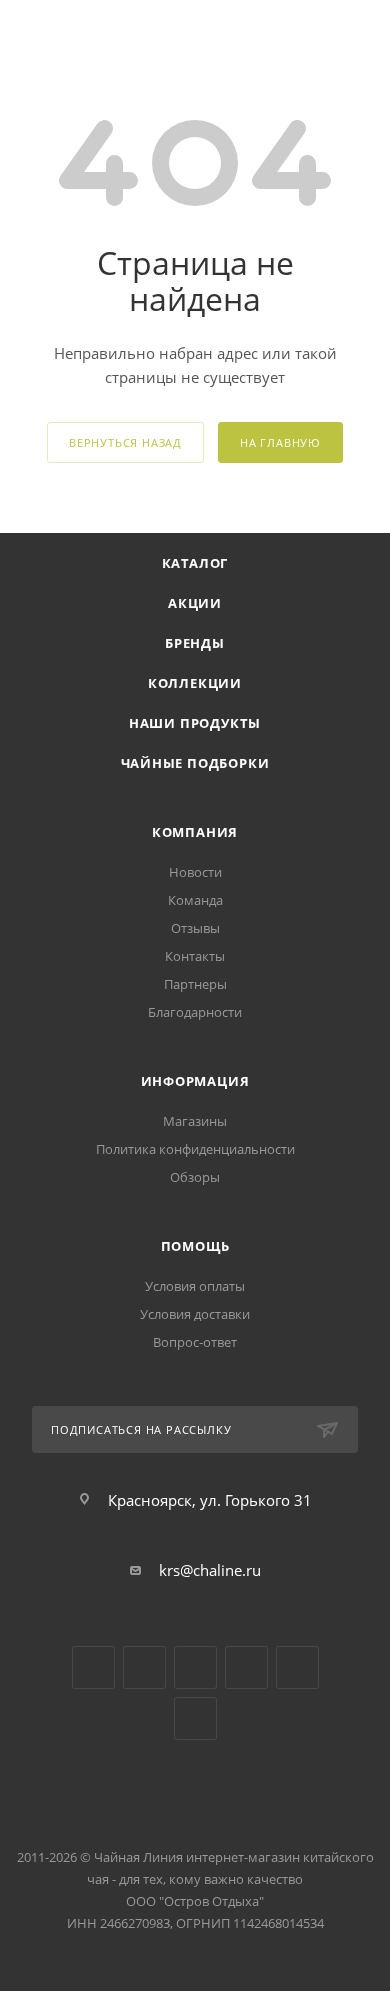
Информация (195, 1081)
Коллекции (195, 683)
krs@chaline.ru (210, 1570)
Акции (195, 603)
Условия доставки (195, 1314)
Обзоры (195, 1177)
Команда (195, 900)
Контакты (195, 956)
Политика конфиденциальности (195, 1149)
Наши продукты (195, 723)
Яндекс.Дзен (246, 1667)
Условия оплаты (195, 1286)
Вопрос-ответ (195, 1342)
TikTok (297, 1667)
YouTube (144, 1667)
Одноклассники (195, 1667)
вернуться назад (125, 442)
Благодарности (195, 1012)
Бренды (195, 643)
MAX (195, 1718)
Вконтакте (93, 1667)
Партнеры (195, 984)
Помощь (195, 1246)
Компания (195, 832)
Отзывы (195, 928)
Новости (195, 872)
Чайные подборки (195, 763)
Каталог (195, 563)
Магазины (195, 1121)
